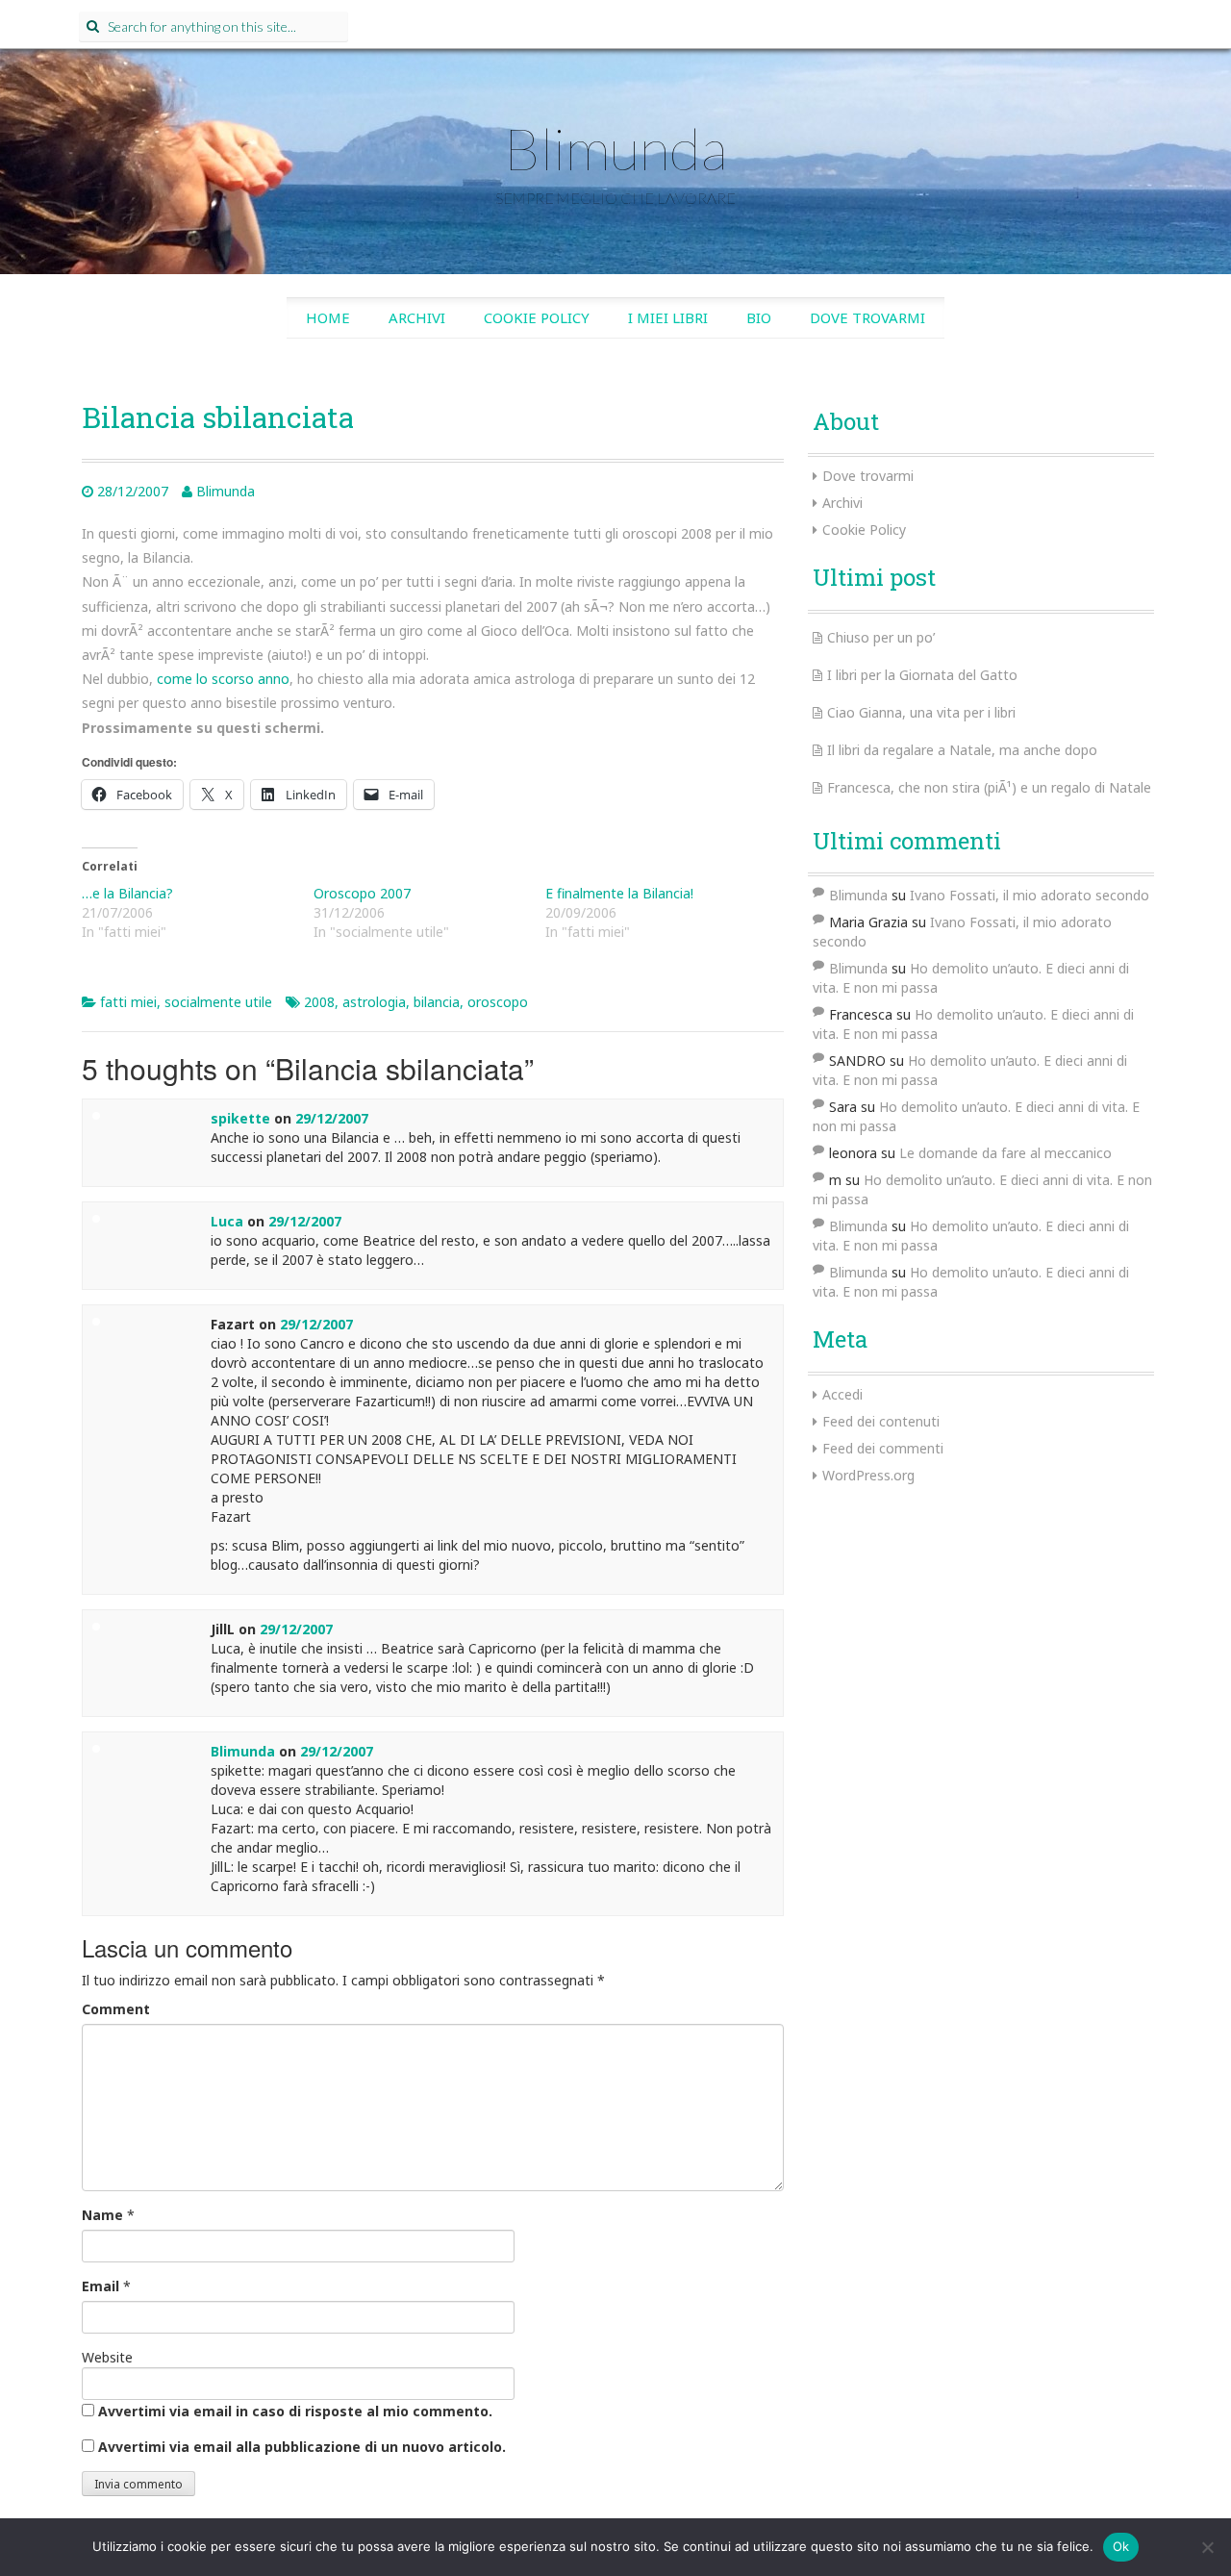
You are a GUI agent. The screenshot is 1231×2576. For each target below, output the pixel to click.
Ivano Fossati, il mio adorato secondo (1030, 895)
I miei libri (668, 317)
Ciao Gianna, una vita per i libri (921, 712)
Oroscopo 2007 (362, 893)
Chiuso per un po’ (881, 637)
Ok (1121, 2546)
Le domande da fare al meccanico (1005, 1153)
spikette (240, 1118)
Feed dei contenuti (881, 1421)
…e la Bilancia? (127, 893)
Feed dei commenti (883, 1448)
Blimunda (615, 148)
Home (328, 317)
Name (102, 2215)
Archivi (417, 317)
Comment (116, 2009)
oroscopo (498, 1002)
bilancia (437, 1002)
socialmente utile (218, 1002)
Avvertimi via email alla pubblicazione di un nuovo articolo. (302, 2447)
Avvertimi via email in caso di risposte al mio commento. (295, 2411)
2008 (319, 1002)
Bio (759, 317)
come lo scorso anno (223, 679)
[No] (1207, 2547)
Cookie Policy (537, 317)
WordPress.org (868, 1475)
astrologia (374, 1002)
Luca (227, 1221)
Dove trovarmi (867, 317)
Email (100, 2286)
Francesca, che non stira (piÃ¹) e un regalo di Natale (989, 787)
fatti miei (128, 1002)
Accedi (842, 1394)
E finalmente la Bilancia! (619, 893)
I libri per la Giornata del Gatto (922, 675)
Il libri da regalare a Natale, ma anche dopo (962, 750)
